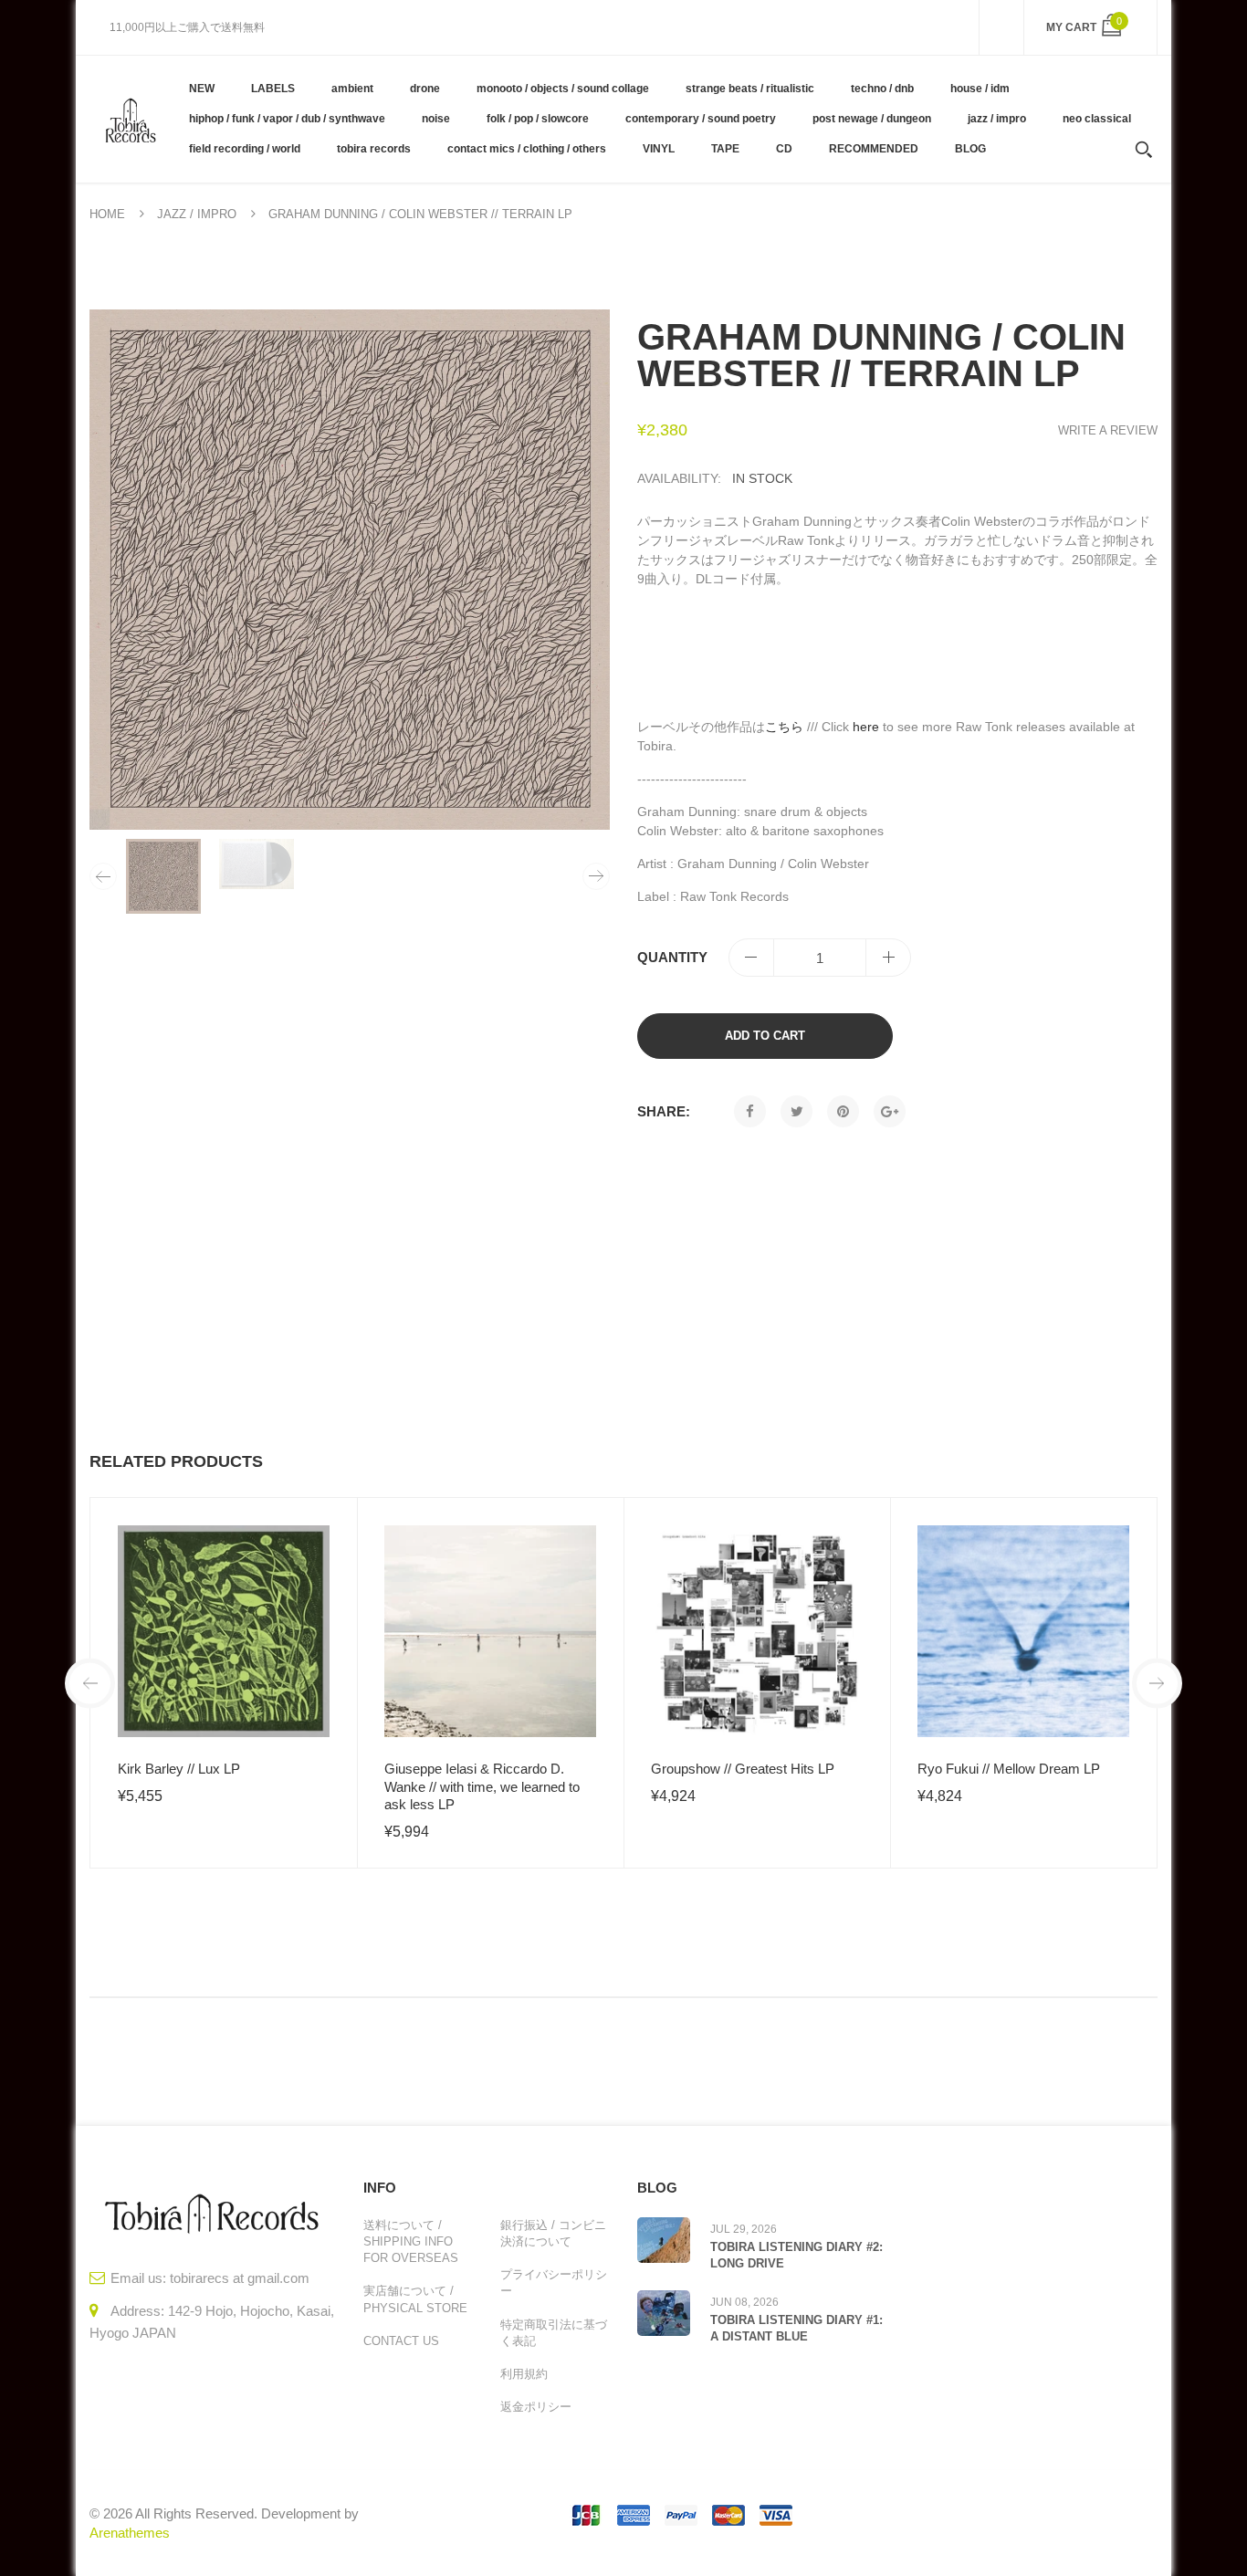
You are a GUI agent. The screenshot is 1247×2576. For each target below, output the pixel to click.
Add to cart (765, 1036)
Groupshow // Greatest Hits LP (743, 1769)
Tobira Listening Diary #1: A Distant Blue (796, 2328)
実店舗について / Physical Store (415, 2299)
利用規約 (524, 2374)
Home (107, 214)
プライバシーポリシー (554, 2283)
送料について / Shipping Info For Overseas (411, 2241)
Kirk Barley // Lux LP (179, 1769)
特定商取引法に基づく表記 (554, 2333)
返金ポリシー (536, 2407)
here (866, 727)
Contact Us (401, 2341)
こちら (784, 727)
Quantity (672, 957)
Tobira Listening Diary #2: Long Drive (796, 2255)
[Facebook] (750, 1111)
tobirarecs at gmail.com (240, 2278)
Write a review (1108, 430)
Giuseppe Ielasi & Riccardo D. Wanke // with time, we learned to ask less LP (482, 1786)
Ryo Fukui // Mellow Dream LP (1009, 1769)
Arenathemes (130, 2533)
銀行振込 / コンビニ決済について (553, 2233)
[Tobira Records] (130, 119)
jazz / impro (197, 214)
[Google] (890, 1111)
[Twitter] (796, 1111)
